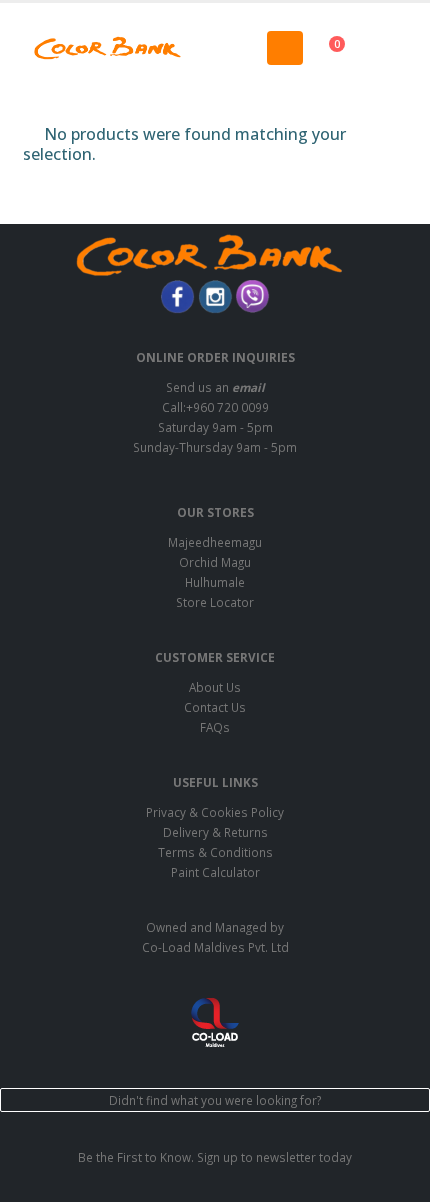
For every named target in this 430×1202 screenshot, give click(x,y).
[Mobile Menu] (285, 48)
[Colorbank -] (107, 48)
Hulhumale (215, 582)
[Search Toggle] (215, 48)
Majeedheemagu (215, 542)
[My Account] (394, 48)
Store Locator (215, 602)
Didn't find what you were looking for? (215, 1100)
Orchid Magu (215, 562)
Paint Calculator (215, 872)
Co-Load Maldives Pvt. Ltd (215, 947)
